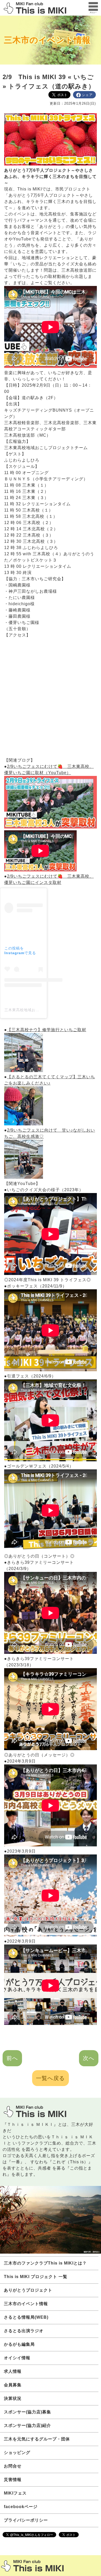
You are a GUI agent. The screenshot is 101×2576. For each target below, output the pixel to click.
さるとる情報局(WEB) (26, 2317)
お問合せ (13, 2466)
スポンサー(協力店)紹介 (27, 2425)
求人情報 (13, 2371)
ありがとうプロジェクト (28, 2290)
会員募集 (13, 2385)
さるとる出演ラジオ (24, 2331)
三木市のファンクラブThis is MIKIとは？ (45, 2263)
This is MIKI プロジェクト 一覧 (36, 2277)
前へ (12, 2058)
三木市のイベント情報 (47, 40)
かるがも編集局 (19, 2344)
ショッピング (17, 2453)
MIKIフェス (15, 2493)
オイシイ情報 (17, 2358)
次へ (89, 2058)
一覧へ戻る (51, 2078)
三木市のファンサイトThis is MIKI (32, 2566)
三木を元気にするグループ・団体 (37, 2439)
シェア (87, 95)
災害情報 (13, 2480)
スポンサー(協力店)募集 (27, 2412)
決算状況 (13, 2398)
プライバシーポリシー (26, 2520)
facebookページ (21, 2507)
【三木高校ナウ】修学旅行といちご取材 (47, 1030)
